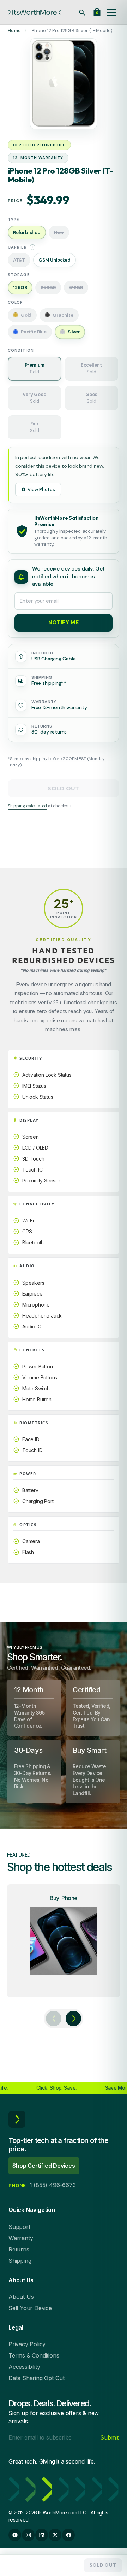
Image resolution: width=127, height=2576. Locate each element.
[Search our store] (82, 12)
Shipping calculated (27, 806)
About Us (21, 2297)
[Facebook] (68, 2535)
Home (14, 31)
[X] (55, 2535)
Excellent (91, 368)
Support (19, 2227)
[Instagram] (28, 2535)
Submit (109, 2437)
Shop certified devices (44, 2166)
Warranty (21, 2238)
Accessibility (24, 2367)
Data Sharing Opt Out (37, 2378)
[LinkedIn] (42, 2535)
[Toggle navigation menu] (111, 12)
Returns (19, 2249)
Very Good (34, 398)
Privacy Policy (27, 2344)
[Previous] (54, 2019)
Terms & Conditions (34, 2355)
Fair (35, 427)
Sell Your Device (30, 2308)
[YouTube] (15, 2535)
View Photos (41, 489)
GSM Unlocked (55, 260)
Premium (35, 368)
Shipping (20, 2261)
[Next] (73, 2019)
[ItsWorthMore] (35, 12)
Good (92, 398)
